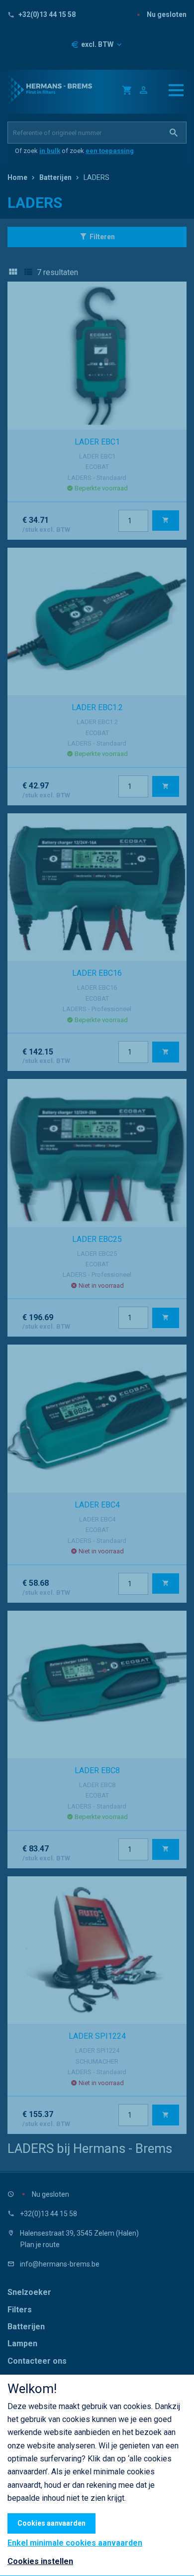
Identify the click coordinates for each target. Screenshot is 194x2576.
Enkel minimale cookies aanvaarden (75, 2543)
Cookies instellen (40, 2561)
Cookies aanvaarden (51, 2523)
